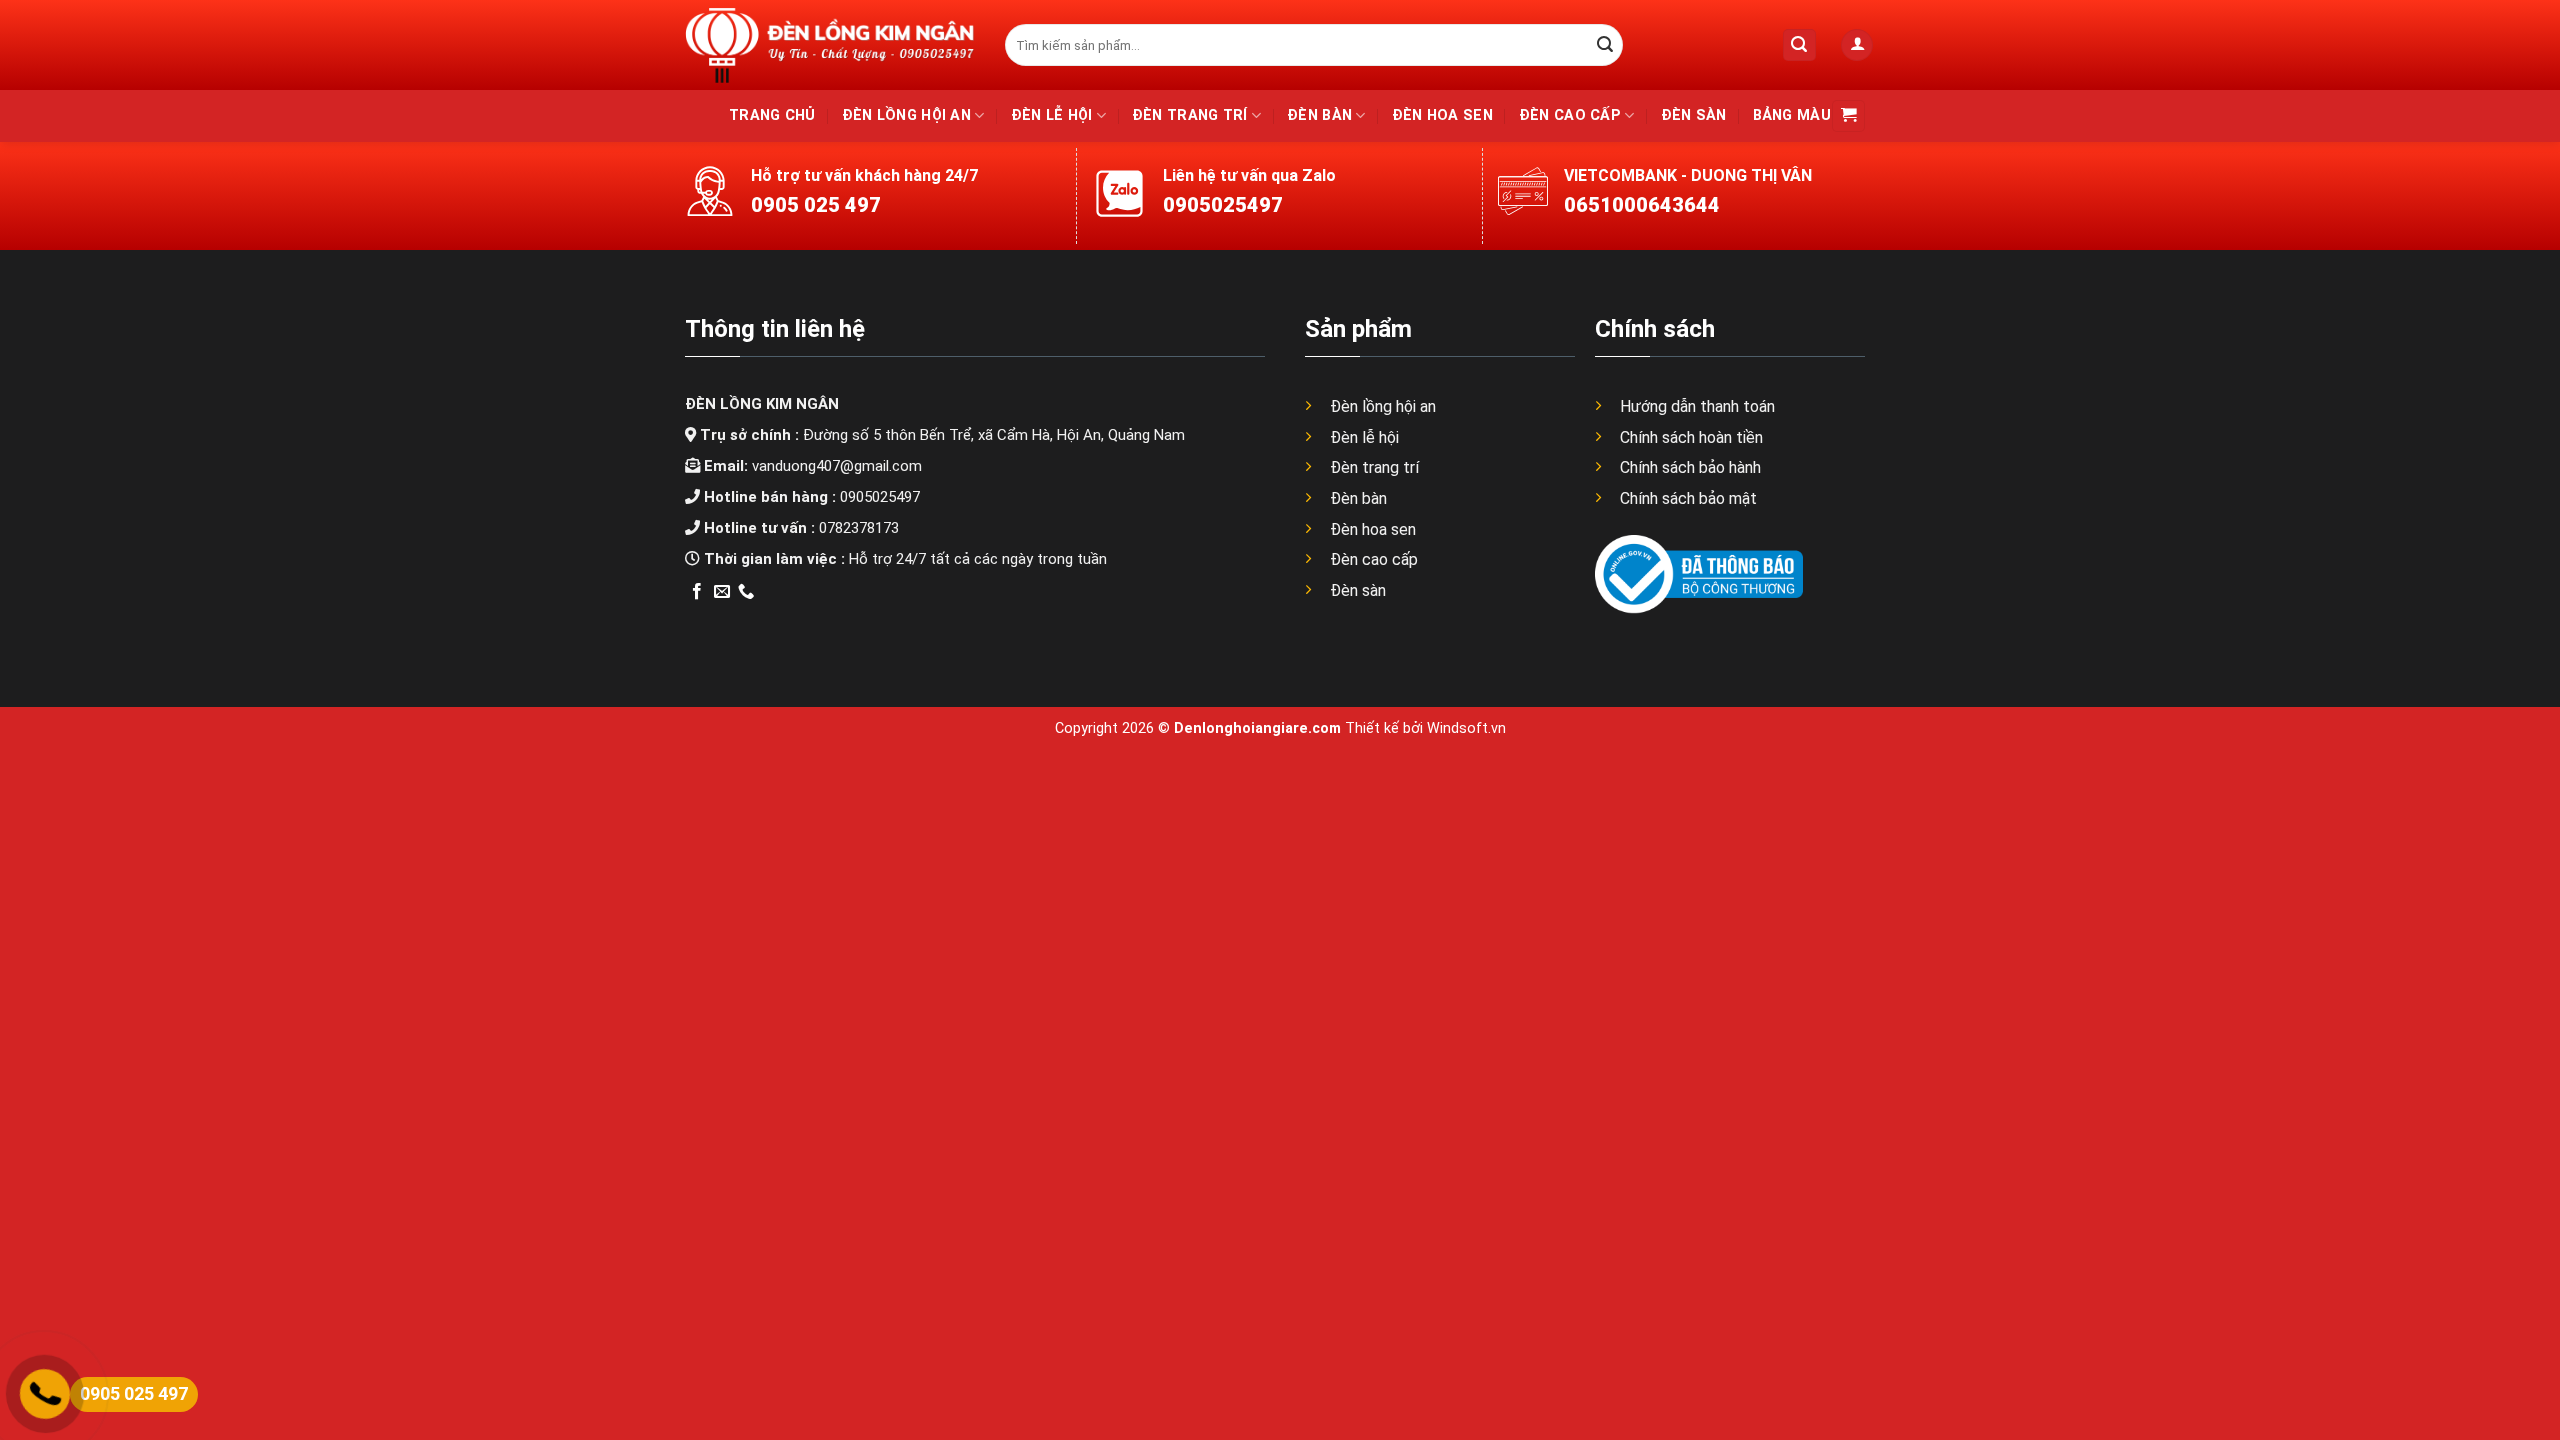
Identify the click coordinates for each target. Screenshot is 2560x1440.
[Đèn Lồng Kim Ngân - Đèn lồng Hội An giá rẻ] (830, 44)
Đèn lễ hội (1052, 115)
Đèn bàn (1319, 115)
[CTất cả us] (746, 592)
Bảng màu (1792, 115)
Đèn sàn (1694, 115)
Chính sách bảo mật (1688, 498)
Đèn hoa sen (1442, 115)
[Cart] (1848, 116)
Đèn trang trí (1190, 115)
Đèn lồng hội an (906, 115)
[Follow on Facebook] (697, 592)
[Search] (1800, 45)
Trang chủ (772, 115)
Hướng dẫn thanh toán (1697, 406)
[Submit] (1605, 45)
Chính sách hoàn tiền (1691, 437)
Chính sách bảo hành (1690, 467)
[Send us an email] (722, 592)
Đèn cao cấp (1570, 115)
